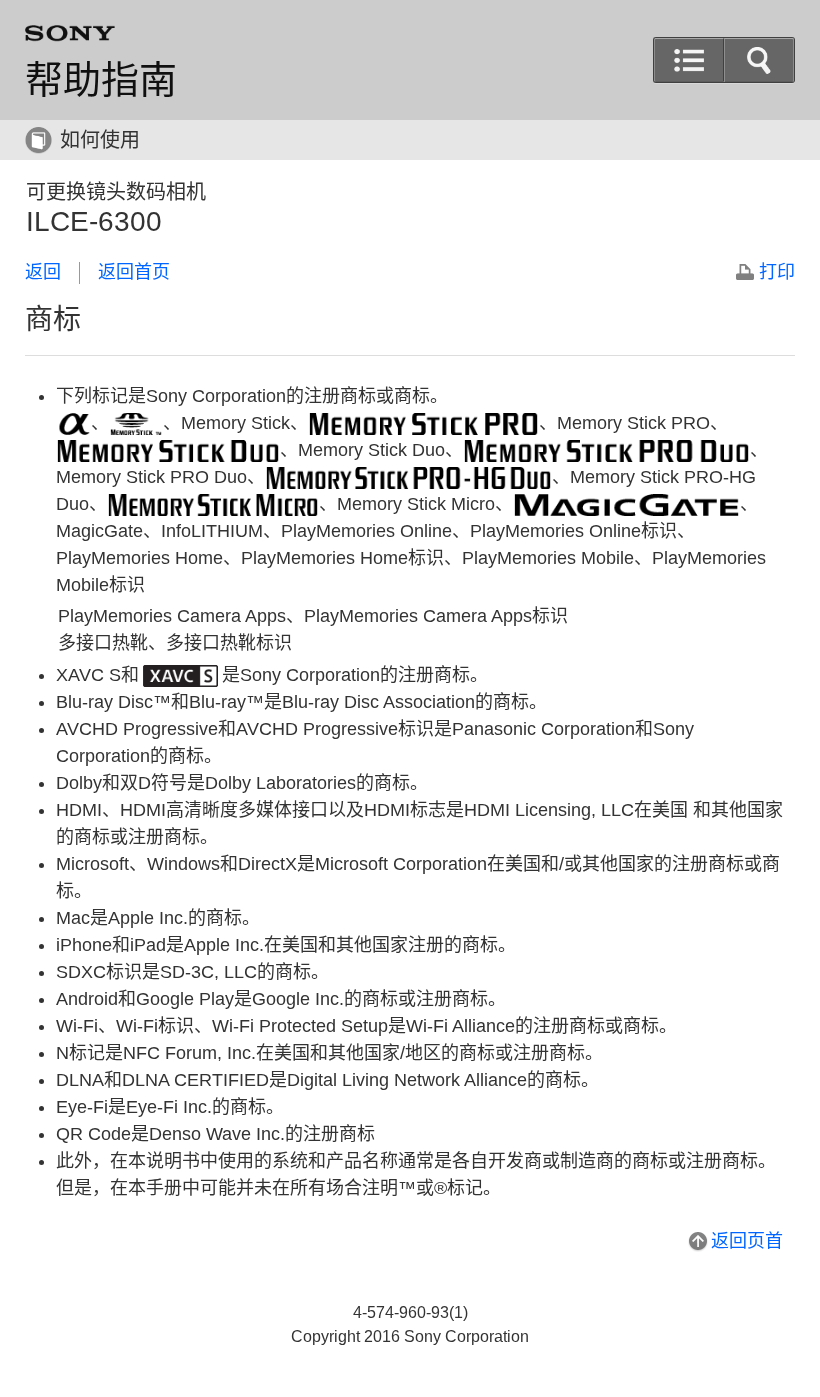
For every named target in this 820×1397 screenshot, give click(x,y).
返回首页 (134, 272)
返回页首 (747, 1241)
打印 (777, 272)
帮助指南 (101, 80)
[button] (759, 60)
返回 (43, 272)
